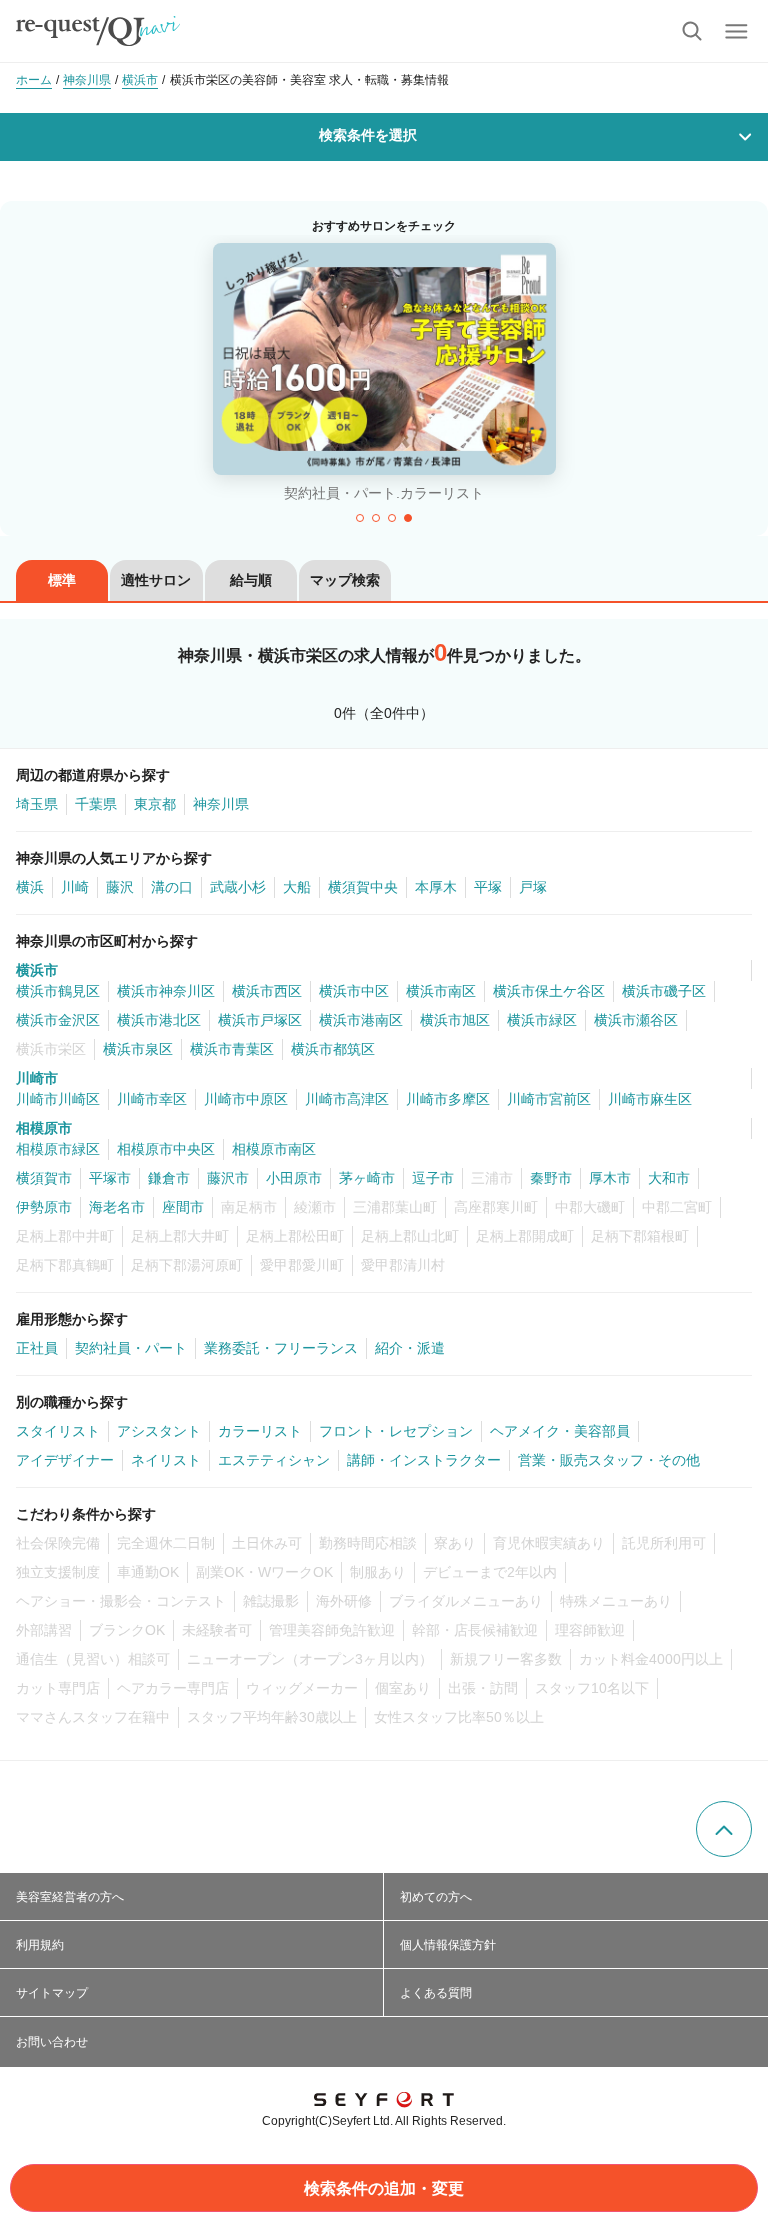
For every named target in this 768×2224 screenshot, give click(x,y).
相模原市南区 (274, 1149)
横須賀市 (44, 1178)
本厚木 (436, 887)
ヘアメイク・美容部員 (560, 1431)
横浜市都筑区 (333, 1049)
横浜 (30, 887)
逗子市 (433, 1178)
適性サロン (156, 580)
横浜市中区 (354, 991)
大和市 (669, 1178)
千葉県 (96, 804)
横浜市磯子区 (664, 991)
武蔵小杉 (238, 887)
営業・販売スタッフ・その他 (609, 1460)
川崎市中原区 (246, 1099)
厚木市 (610, 1178)
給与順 (251, 580)
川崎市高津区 (347, 1099)
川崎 (75, 887)
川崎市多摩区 (448, 1099)
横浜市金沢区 (58, 1020)
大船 (297, 887)
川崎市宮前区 (549, 1099)
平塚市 (110, 1178)
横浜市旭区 (455, 1020)
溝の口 (172, 887)
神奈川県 (221, 804)
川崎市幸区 (152, 1099)
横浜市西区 (267, 991)
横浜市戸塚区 (260, 1020)
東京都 (155, 804)
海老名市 (117, 1207)
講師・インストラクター (424, 1460)
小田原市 (294, 1178)
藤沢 (120, 887)
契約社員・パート (131, 1348)
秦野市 (551, 1178)
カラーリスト (260, 1431)
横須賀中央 (363, 887)
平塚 (488, 887)
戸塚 (533, 887)
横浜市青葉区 (232, 1049)
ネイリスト (166, 1460)
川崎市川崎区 (58, 1099)
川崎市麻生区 (650, 1099)
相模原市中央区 (166, 1149)
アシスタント (159, 1431)
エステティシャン (274, 1460)
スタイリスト (58, 1431)
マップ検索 (345, 580)
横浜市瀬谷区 (636, 1020)
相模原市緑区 (58, 1149)
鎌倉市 (169, 1178)
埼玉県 (37, 804)
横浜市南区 (441, 991)
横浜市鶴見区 (58, 991)
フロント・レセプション (396, 1431)
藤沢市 (228, 1178)
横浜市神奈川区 (166, 991)
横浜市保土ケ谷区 (549, 991)
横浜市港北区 (159, 1020)
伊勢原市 (44, 1207)
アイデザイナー (65, 1460)
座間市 (183, 1207)
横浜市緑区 (542, 1020)
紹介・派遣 (410, 1348)
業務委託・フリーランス (281, 1348)
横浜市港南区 (361, 1020)
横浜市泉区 (138, 1049)
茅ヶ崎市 (367, 1178)
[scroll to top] (724, 1829)
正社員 (37, 1348)
